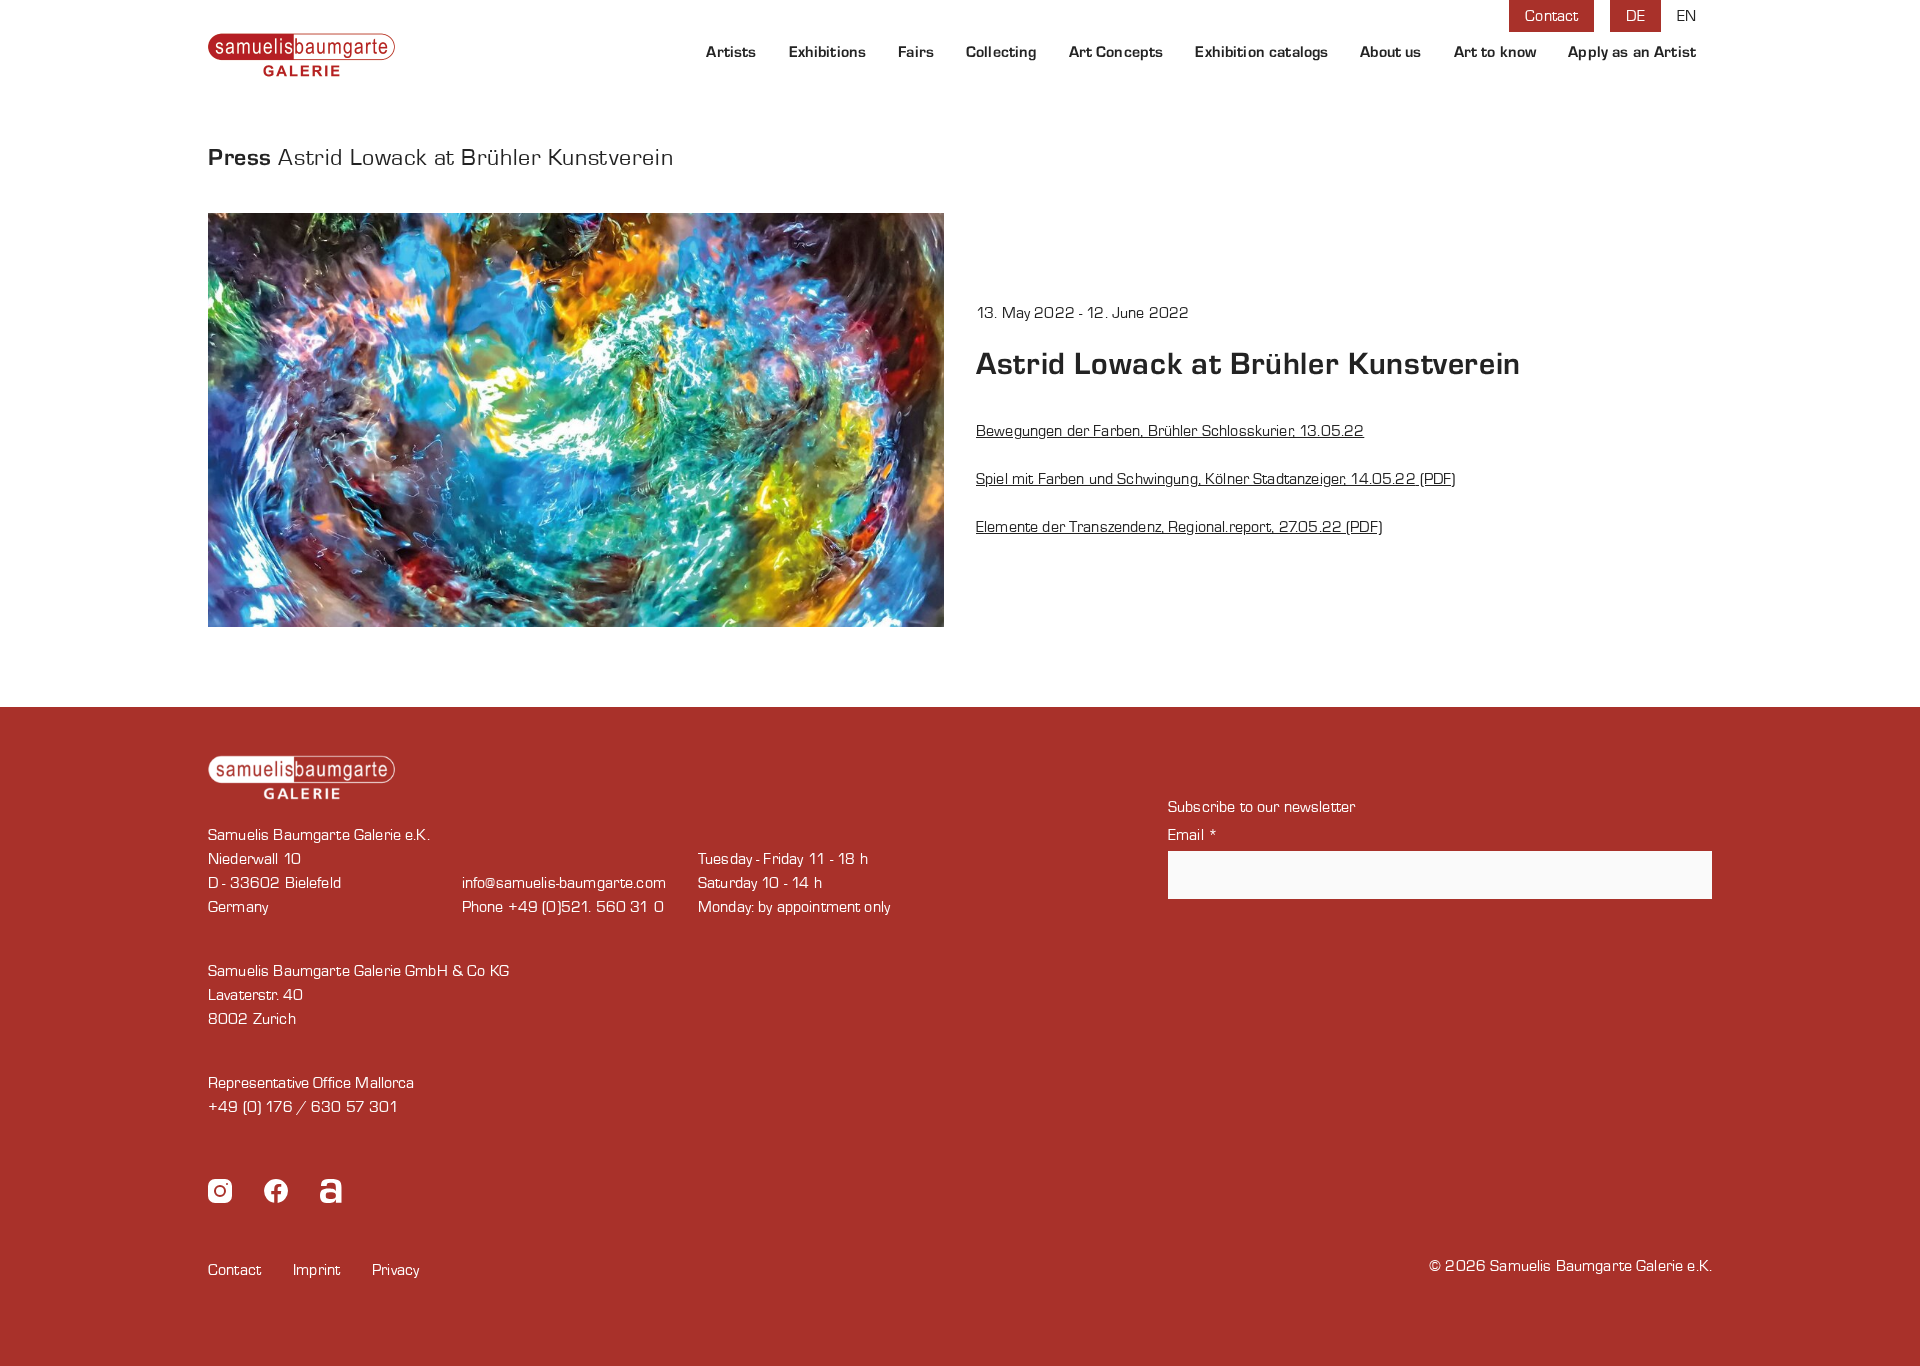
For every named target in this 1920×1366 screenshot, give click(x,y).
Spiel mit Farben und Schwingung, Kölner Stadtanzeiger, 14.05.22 (1196, 479)
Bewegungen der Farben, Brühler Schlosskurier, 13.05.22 (1170, 431)
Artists (731, 52)
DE (1635, 16)
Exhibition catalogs (1261, 52)
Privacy (395, 1270)
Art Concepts (1116, 52)
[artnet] (331, 1194)
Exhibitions (828, 52)
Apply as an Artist (1632, 52)
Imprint (316, 1270)
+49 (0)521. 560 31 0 (586, 907)
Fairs (916, 52)
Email (1193, 835)
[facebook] (276, 1194)
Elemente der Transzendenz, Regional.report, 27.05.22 (1159, 527)
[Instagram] (220, 1194)
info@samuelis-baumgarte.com (564, 883)
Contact (1551, 16)
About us (1390, 52)
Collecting (1001, 52)
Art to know (1495, 52)
